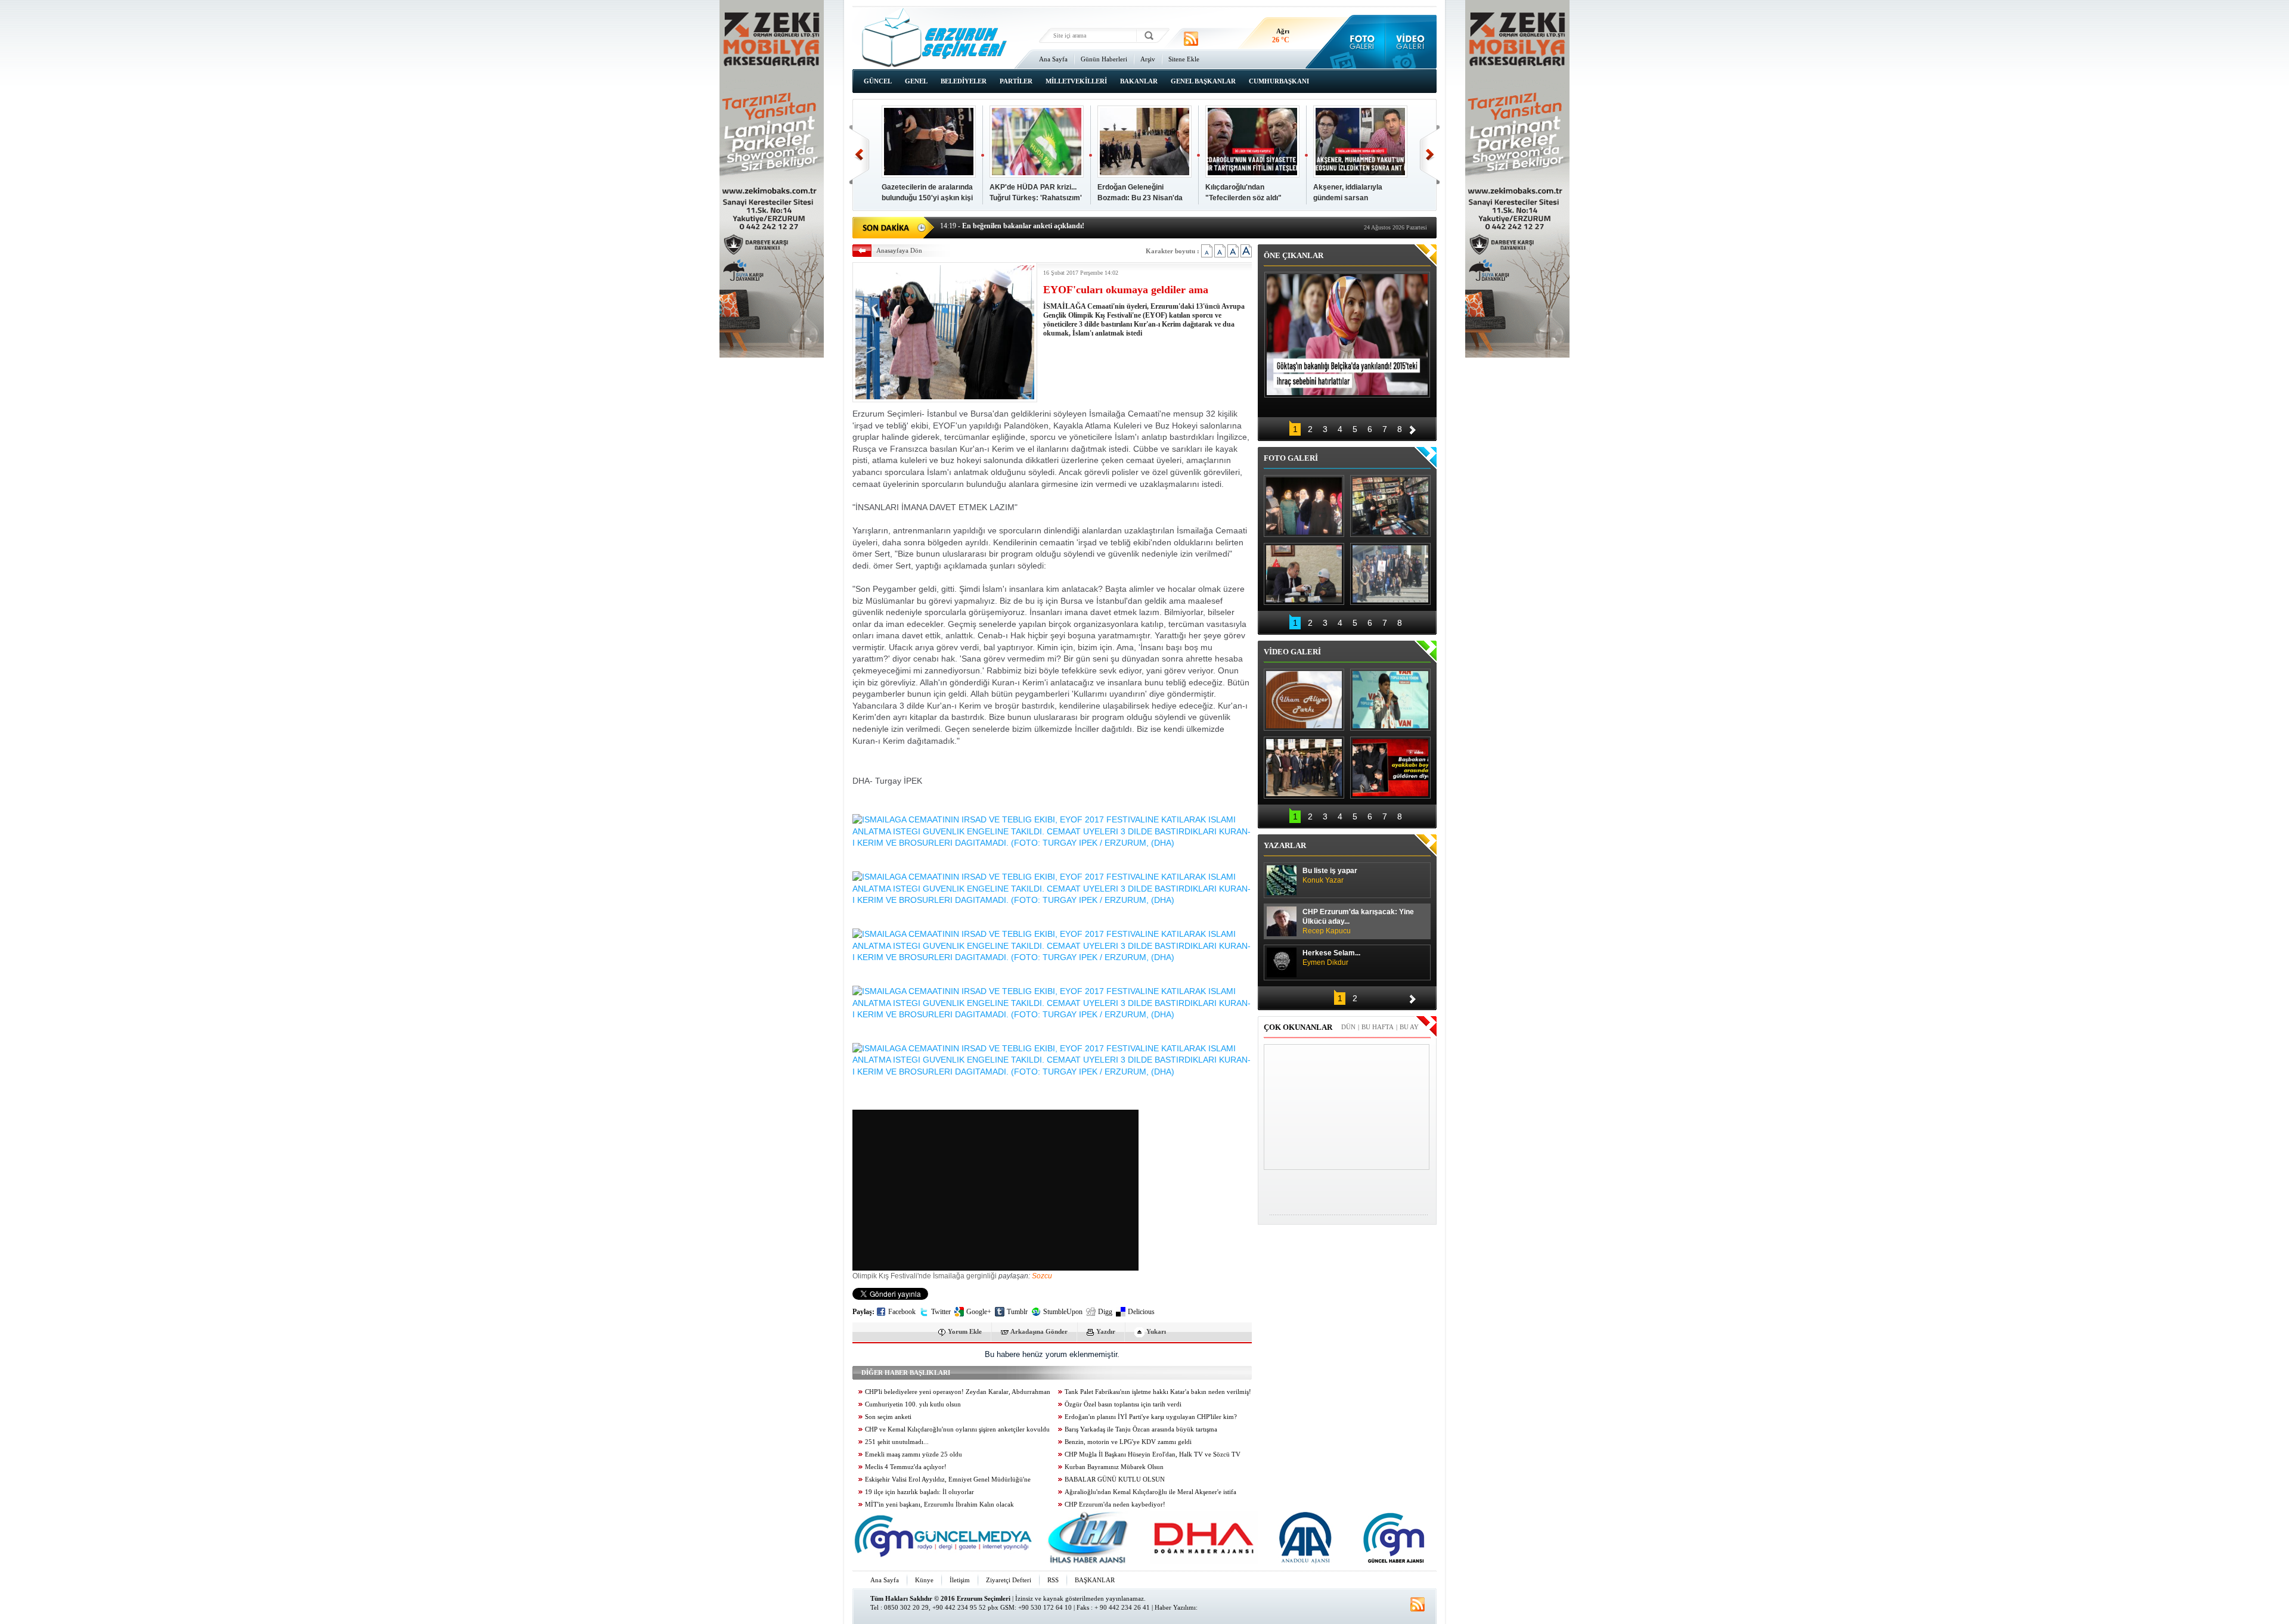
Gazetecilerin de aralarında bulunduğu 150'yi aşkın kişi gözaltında (927, 198)
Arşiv (1148, 59)
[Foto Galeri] (1359, 42)
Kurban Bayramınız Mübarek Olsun (1114, 1467)
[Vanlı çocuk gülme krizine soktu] (1390, 700)
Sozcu (1042, 1276)
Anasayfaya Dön (899, 250)
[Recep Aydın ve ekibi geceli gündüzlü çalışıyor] (1390, 506)
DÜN (1348, 1027)
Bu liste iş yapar (1330, 875)
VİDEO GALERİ (1292, 652)
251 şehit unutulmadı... (897, 1442)
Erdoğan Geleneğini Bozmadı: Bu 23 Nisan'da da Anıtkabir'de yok (1140, 198)
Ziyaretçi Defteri (1009, 1580)
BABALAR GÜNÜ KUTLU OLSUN (1115, 1479)
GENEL (916, 81)
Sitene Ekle (1184, 59)
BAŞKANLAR (1095, 1580)
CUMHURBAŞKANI (1279, 81)
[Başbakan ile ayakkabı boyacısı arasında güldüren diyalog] (1390, 768)
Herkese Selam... (1331, 958)
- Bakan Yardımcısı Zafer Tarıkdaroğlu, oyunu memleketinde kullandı (1056, 226)
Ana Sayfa (1053, 59)
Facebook (902, 1312)
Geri (859, 155)
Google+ (979, 1312)
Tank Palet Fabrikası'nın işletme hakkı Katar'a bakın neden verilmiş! (1158, 1392)
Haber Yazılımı (1175, 1607)
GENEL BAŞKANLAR (1203, 81)
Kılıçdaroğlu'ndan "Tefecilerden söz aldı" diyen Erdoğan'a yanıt (1243, 198)
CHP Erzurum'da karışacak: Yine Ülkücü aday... (1358, 921)
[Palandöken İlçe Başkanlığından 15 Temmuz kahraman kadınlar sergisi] (1390, 574)
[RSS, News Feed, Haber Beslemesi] (1191, 39)
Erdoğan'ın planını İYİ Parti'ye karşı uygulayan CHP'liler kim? (1151, 1417)
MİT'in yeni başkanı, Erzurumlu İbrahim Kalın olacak (939, 1505)
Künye (924, 1580)
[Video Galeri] (1411, 42)
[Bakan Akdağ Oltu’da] (1304, 574)
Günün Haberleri (1104, 59)
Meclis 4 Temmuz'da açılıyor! (906, 1467)
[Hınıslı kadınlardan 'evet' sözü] (1304, 506)
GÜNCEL (878, 81)
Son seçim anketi (888, 1417)
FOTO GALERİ (1291, 458)
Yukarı (1156, 1331)
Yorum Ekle (965, 1331)
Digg (1105, 1312)
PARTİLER (1016, 81)
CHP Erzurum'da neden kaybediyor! (1115, 1505)
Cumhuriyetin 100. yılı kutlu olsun (913, 1404)
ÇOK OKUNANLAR (1298, 1027)
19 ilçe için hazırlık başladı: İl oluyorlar (919, 1492)
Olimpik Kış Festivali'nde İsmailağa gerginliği (925, 1276)
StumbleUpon (1063, 1312)
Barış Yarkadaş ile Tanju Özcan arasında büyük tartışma (1141, 1429)
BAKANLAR (1139, 81)
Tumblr (1017, 1312)
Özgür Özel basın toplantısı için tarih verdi (1123, 1404)
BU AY (1409, 1027)
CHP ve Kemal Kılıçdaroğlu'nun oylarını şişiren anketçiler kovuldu (957, 1429)
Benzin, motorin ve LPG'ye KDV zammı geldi (1128, 1442)
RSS (1053, 1580)
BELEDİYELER (964, 81)
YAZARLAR (1285, 845)
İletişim (960, 1580)
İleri (1430, 155)
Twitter (941, 1312)
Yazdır (1106, 1331)
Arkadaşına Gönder (1039, 1331)
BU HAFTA (1378, 1027)
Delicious (1141, 1312)
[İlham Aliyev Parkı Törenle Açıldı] (1304, 700)
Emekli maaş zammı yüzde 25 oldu (914, 1454)
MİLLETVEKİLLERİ (1076, 81)
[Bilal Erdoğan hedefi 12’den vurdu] (1304, 768)
